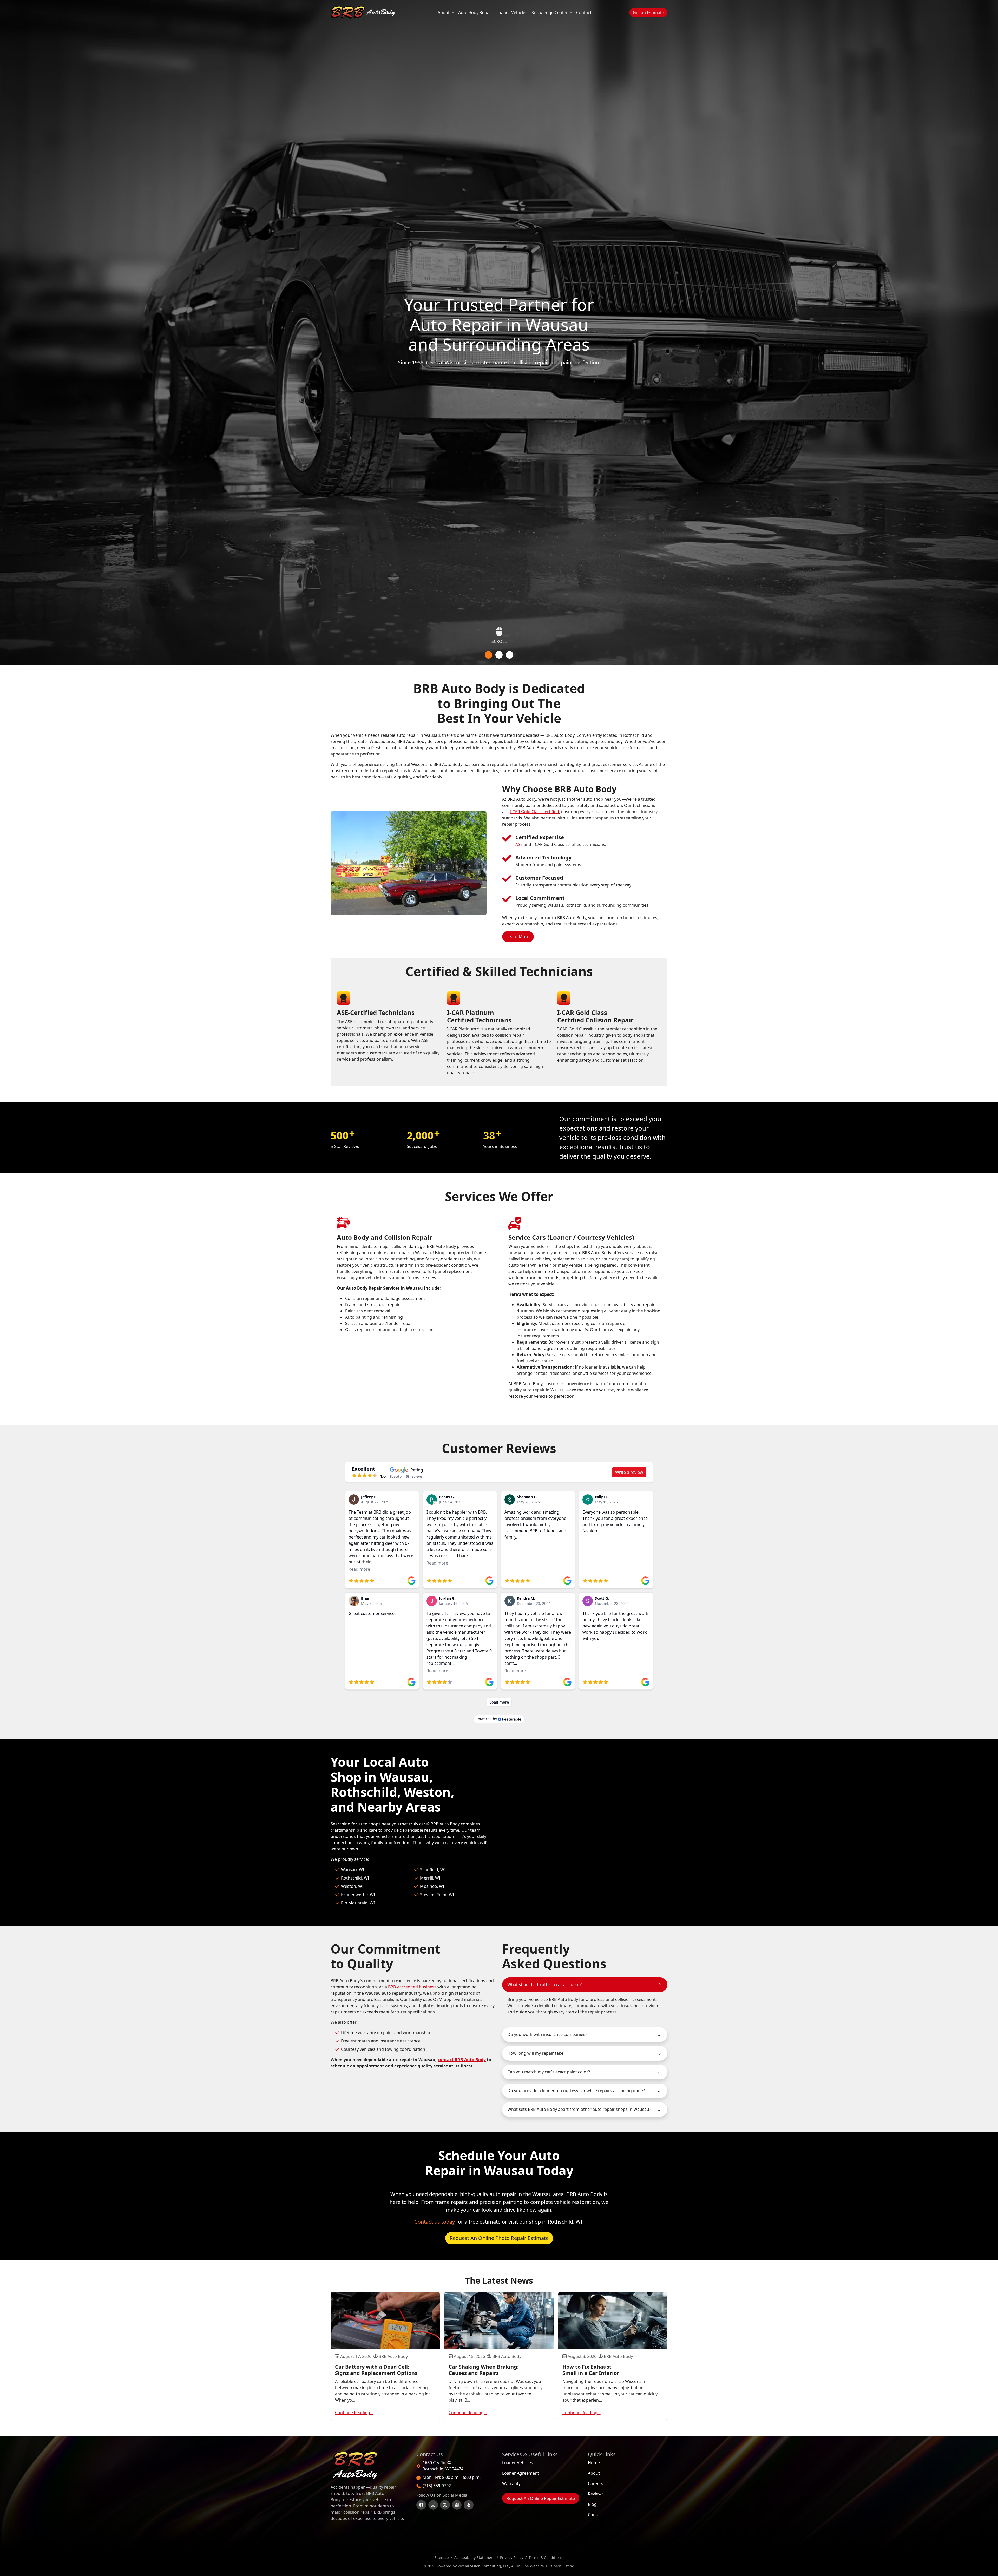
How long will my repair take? (536, 2053)
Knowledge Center (550, 12)
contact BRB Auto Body (462, 2060)
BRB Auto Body (393, 2356)
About (444, 12)
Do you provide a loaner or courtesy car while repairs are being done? (576, 2091)
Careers (596, 2483)
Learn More (520, 937)
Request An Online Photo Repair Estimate (499, 2238)
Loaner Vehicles (512, 12)
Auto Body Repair (476, 12)
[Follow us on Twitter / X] (445, 2505)
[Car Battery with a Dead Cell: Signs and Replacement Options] (385, 2321)
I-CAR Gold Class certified (534, 812)
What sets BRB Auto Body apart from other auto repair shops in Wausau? (579, 2109)
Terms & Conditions (546, 2557)
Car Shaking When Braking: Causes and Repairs (484, 2370)
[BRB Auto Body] (363, 12)
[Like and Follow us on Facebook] (421, 2505)
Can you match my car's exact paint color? (549, 2072)
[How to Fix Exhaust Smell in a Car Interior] (613, 2321)
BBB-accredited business (412, 1987)
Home (594, 2463)
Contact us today (435, 2222)
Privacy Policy (512, 2557)
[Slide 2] (499, 655)
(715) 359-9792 (437, 2486)
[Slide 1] (488, 655)
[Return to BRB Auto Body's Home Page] (369, 2466)
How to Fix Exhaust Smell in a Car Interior (591, 2370)
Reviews (596, 2494)
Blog (592, 2504)
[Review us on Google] (457, 2505)
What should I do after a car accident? (544, 1984)
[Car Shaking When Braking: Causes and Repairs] (499, 2321)
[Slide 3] (510, 655)
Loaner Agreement (521, 2473)
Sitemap (442, 2557)
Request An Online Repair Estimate (541, 2498)
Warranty (511, 2483)
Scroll (499, 643)
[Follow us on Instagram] (433, 2505)
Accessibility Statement (474, 2557)
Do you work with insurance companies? (547, 2034)
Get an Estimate (650, 12)
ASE (519, 844)
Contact (584, 12)
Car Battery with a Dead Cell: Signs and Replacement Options (376, 2370)
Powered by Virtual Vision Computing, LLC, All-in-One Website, (491, 2566)
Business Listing (560, 2566)
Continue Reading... (354, 2413)
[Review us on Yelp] (469, 2505)
